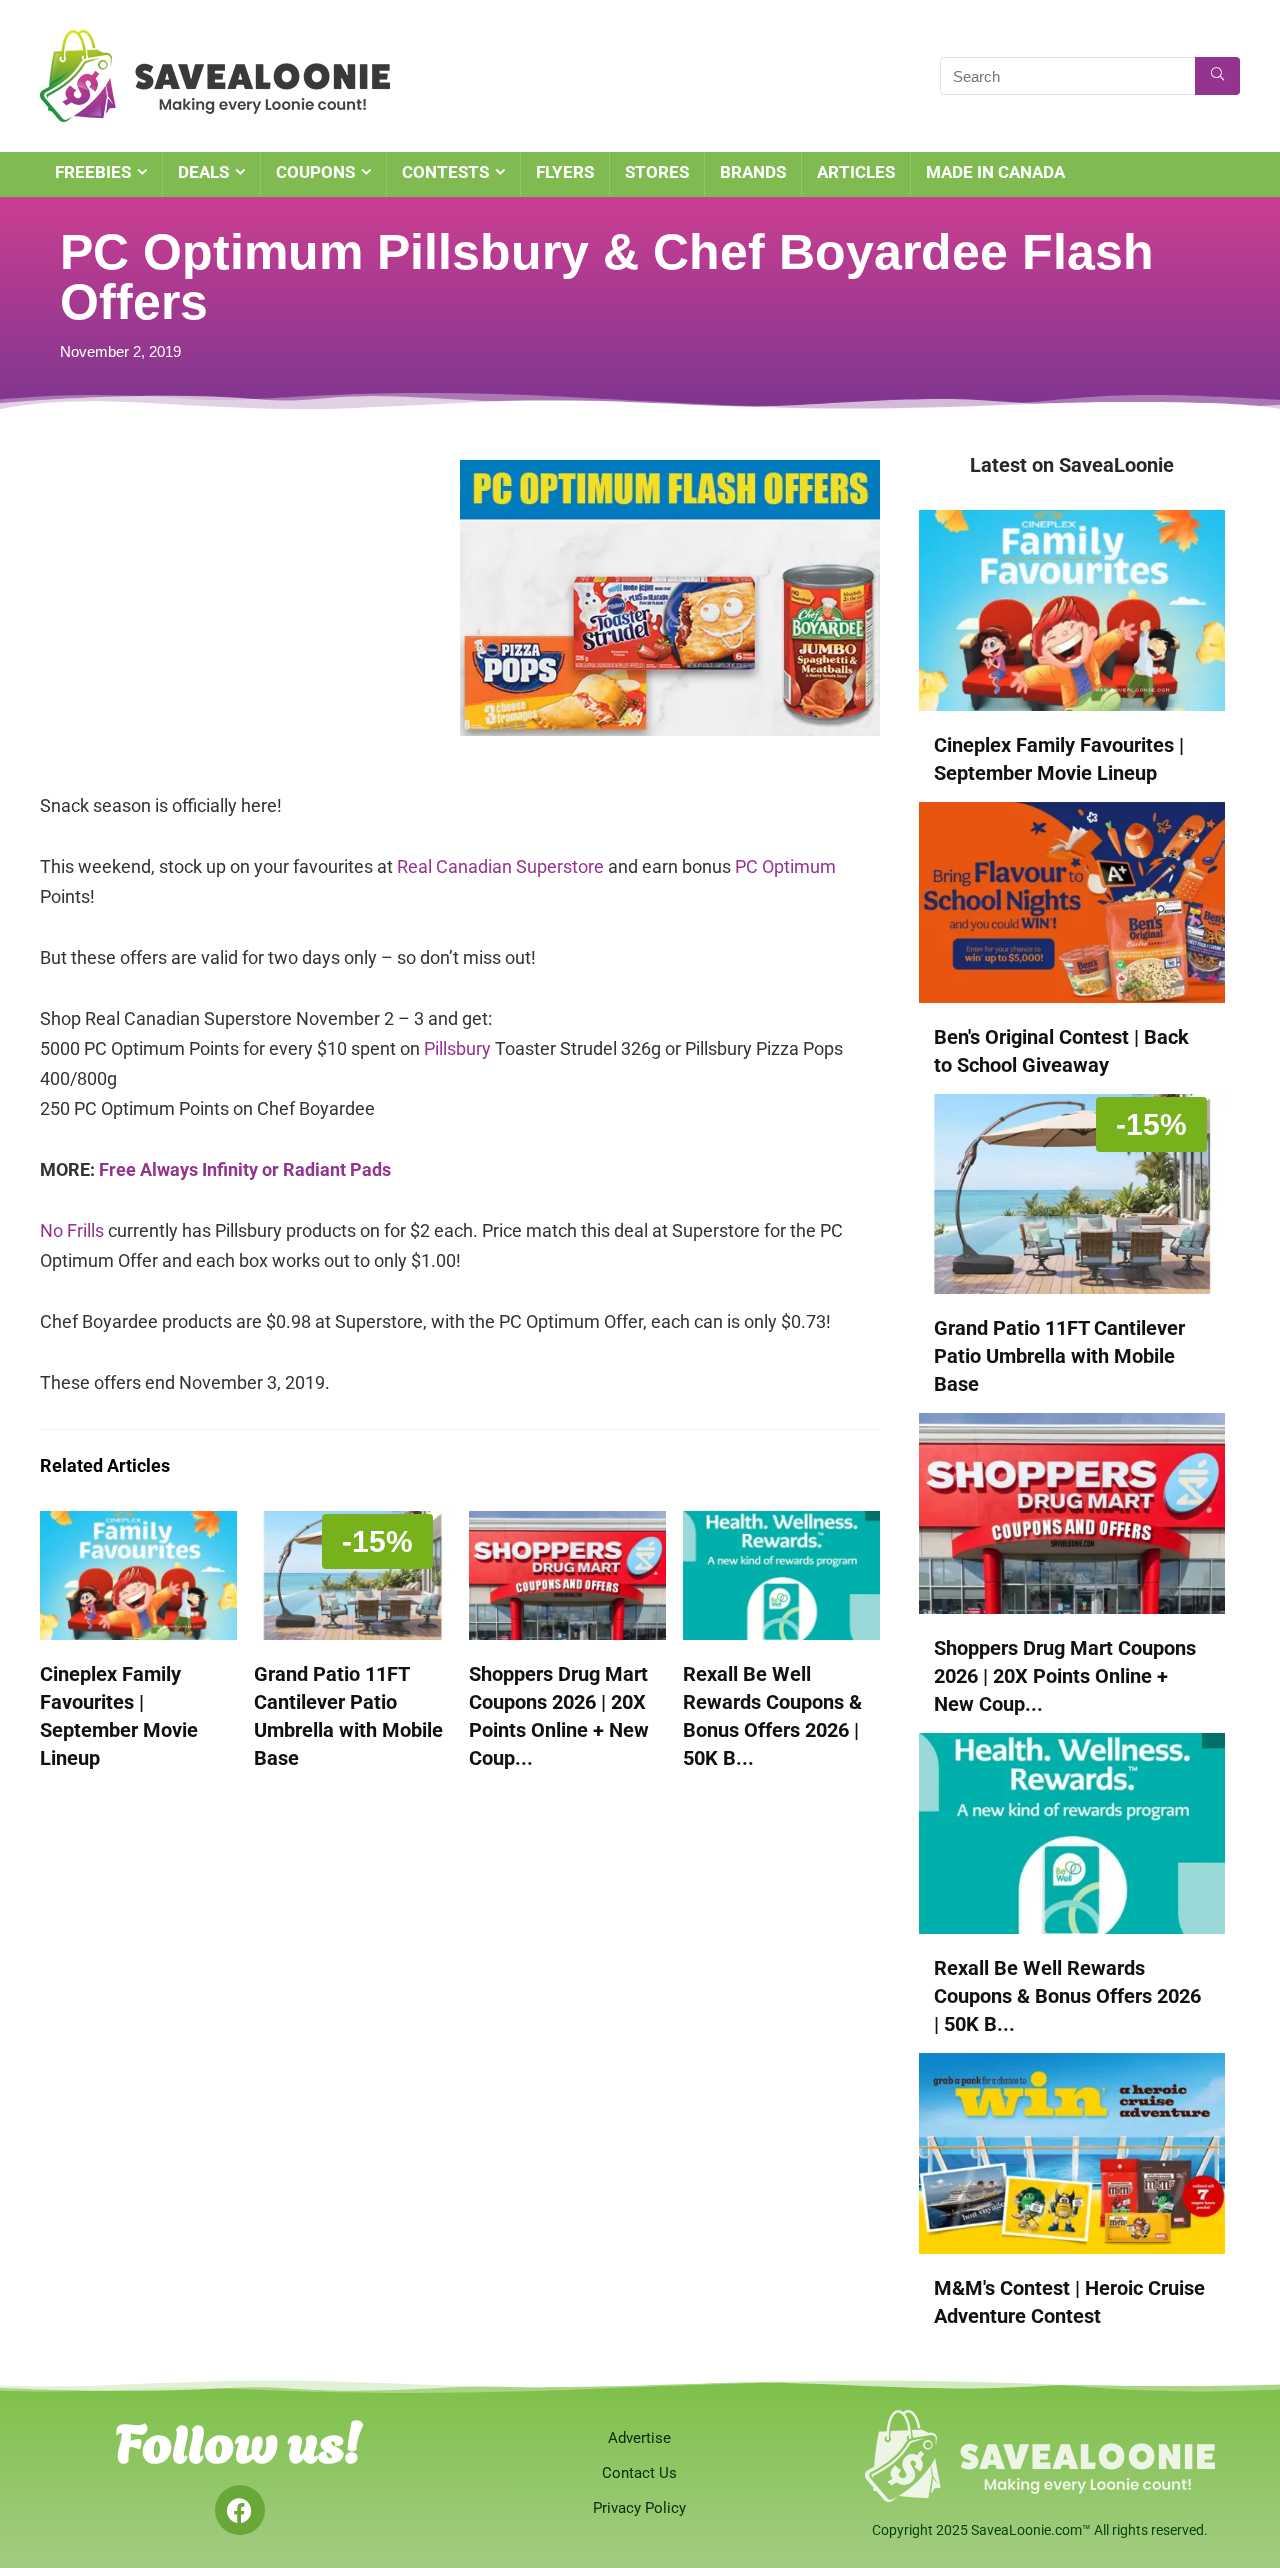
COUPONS (315, 172)
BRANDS (753, 172)
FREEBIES (93, 172)
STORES (657, 172)
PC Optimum (785, 866)
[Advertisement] (250, 600)
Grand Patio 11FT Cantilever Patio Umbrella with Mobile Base (1059, 1356)
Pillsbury (457, 1048)
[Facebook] (240, 2510)
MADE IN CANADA (995, 172)
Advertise (639, 2438)
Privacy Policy (639, 2508)
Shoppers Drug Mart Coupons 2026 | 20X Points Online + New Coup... (1065, 1676)
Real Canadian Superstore (500, 866)
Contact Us (639, 2473)
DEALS (203, 172)
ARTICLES (856, 172)
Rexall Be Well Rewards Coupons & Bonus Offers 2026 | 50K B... (1067, 1996)
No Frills (72, 1230)
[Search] (1217, 76)
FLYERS (565, 172)
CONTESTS (445, 172)
